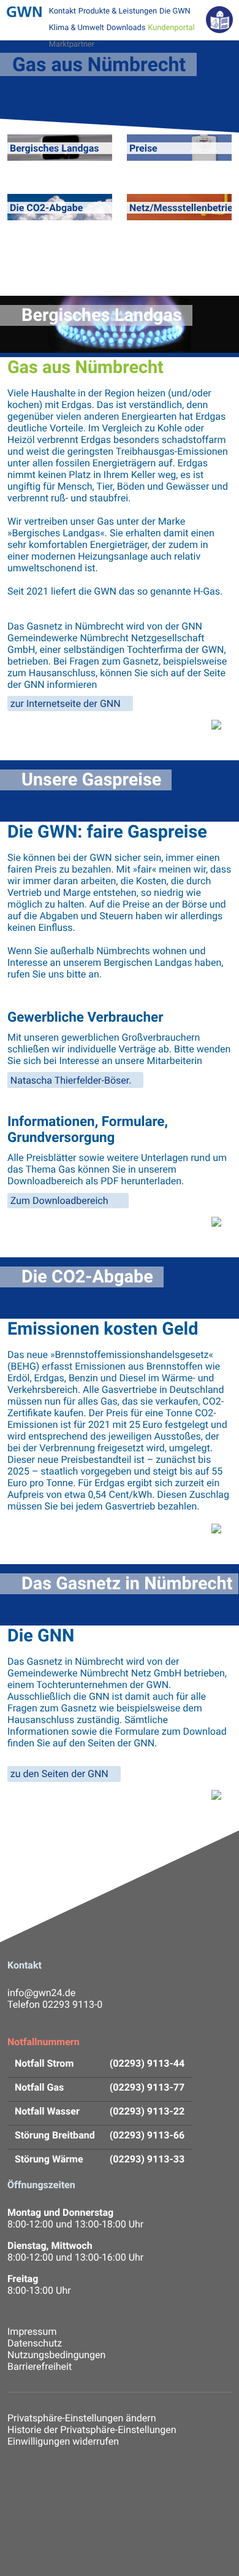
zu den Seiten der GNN (59, 1774)
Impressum (32, 2331)
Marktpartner (72, 44)
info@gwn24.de (41, 1993)
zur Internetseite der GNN (66, 704)
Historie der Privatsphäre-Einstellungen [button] (92, 2430)
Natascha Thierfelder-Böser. (71, 1080)
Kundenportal (171, 28)
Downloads (126, 28)
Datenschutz (35, 2343)
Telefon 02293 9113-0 (55, 2004)
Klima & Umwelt (77, 28)
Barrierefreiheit (40, 2366)
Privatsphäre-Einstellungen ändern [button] (82, 2418)
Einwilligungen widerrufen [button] (63, 2441)
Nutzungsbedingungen (56, 2355)
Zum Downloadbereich (61, 1201)
